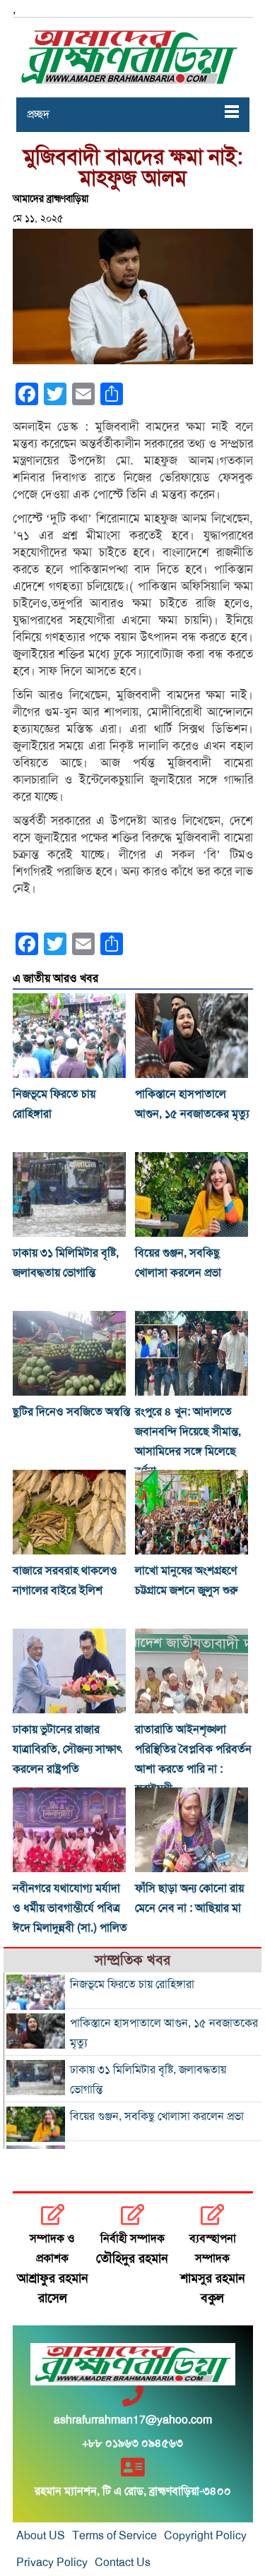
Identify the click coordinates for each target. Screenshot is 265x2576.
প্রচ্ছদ (38, 114)
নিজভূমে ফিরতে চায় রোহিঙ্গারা (132, 1984)
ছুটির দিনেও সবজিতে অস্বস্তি (71, 1412)
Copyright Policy (205, 2536)
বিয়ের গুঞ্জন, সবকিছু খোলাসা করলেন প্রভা (157, 2116)
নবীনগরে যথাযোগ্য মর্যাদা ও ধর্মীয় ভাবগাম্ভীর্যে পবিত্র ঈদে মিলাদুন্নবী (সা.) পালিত (70, 1908)
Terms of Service (114, 2536)
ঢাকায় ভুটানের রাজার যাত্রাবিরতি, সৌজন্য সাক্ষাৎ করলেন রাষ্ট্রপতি (67, 1749)
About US (41, 2536)
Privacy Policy (52, 2563)
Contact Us (123, 2563)
